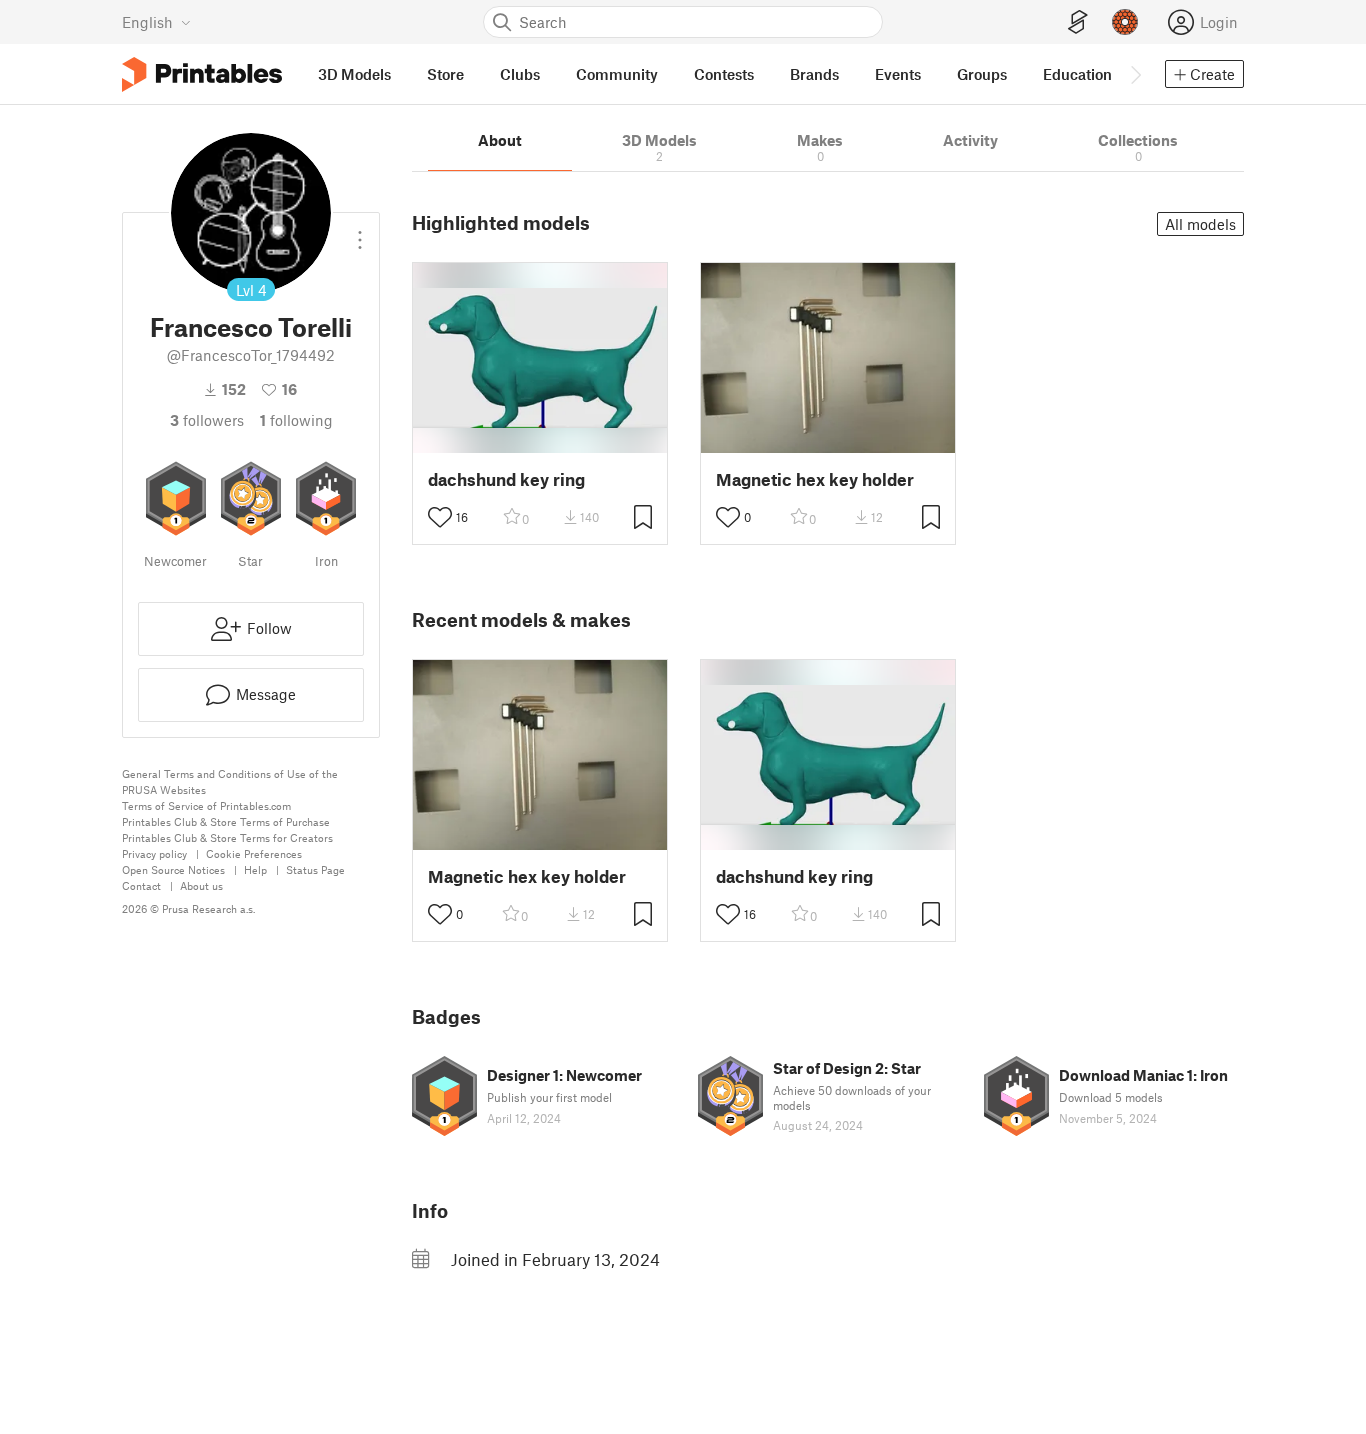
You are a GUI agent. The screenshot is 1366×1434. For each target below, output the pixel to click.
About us (201, 885)
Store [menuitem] (445, 74)
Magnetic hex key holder (815, 479)
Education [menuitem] (1077, 74)
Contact (141, 885)
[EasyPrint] (1078, 22)
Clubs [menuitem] (520, 74)
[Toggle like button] (440, 517)
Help (255, 869)
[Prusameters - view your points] (1125, 22)
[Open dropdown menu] (360, 232)
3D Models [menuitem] (354, 74)
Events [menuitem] (898, 74)
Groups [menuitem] (982, 74)
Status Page (315, 869)
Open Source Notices (173, 869)
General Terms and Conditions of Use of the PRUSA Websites (230, 781)
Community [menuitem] (617, 74)
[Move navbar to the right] (1135, 74)
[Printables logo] (202, 74)
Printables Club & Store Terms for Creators (227, 837)
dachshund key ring (506, 479)
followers (207, 420)
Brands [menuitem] (814, 74)
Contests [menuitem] (724, 74)
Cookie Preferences (254, 853)
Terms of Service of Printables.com (206, 805)
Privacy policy (154, 853)
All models (1200, 224)
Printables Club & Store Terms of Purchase (226, 821)
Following (296, 420)
